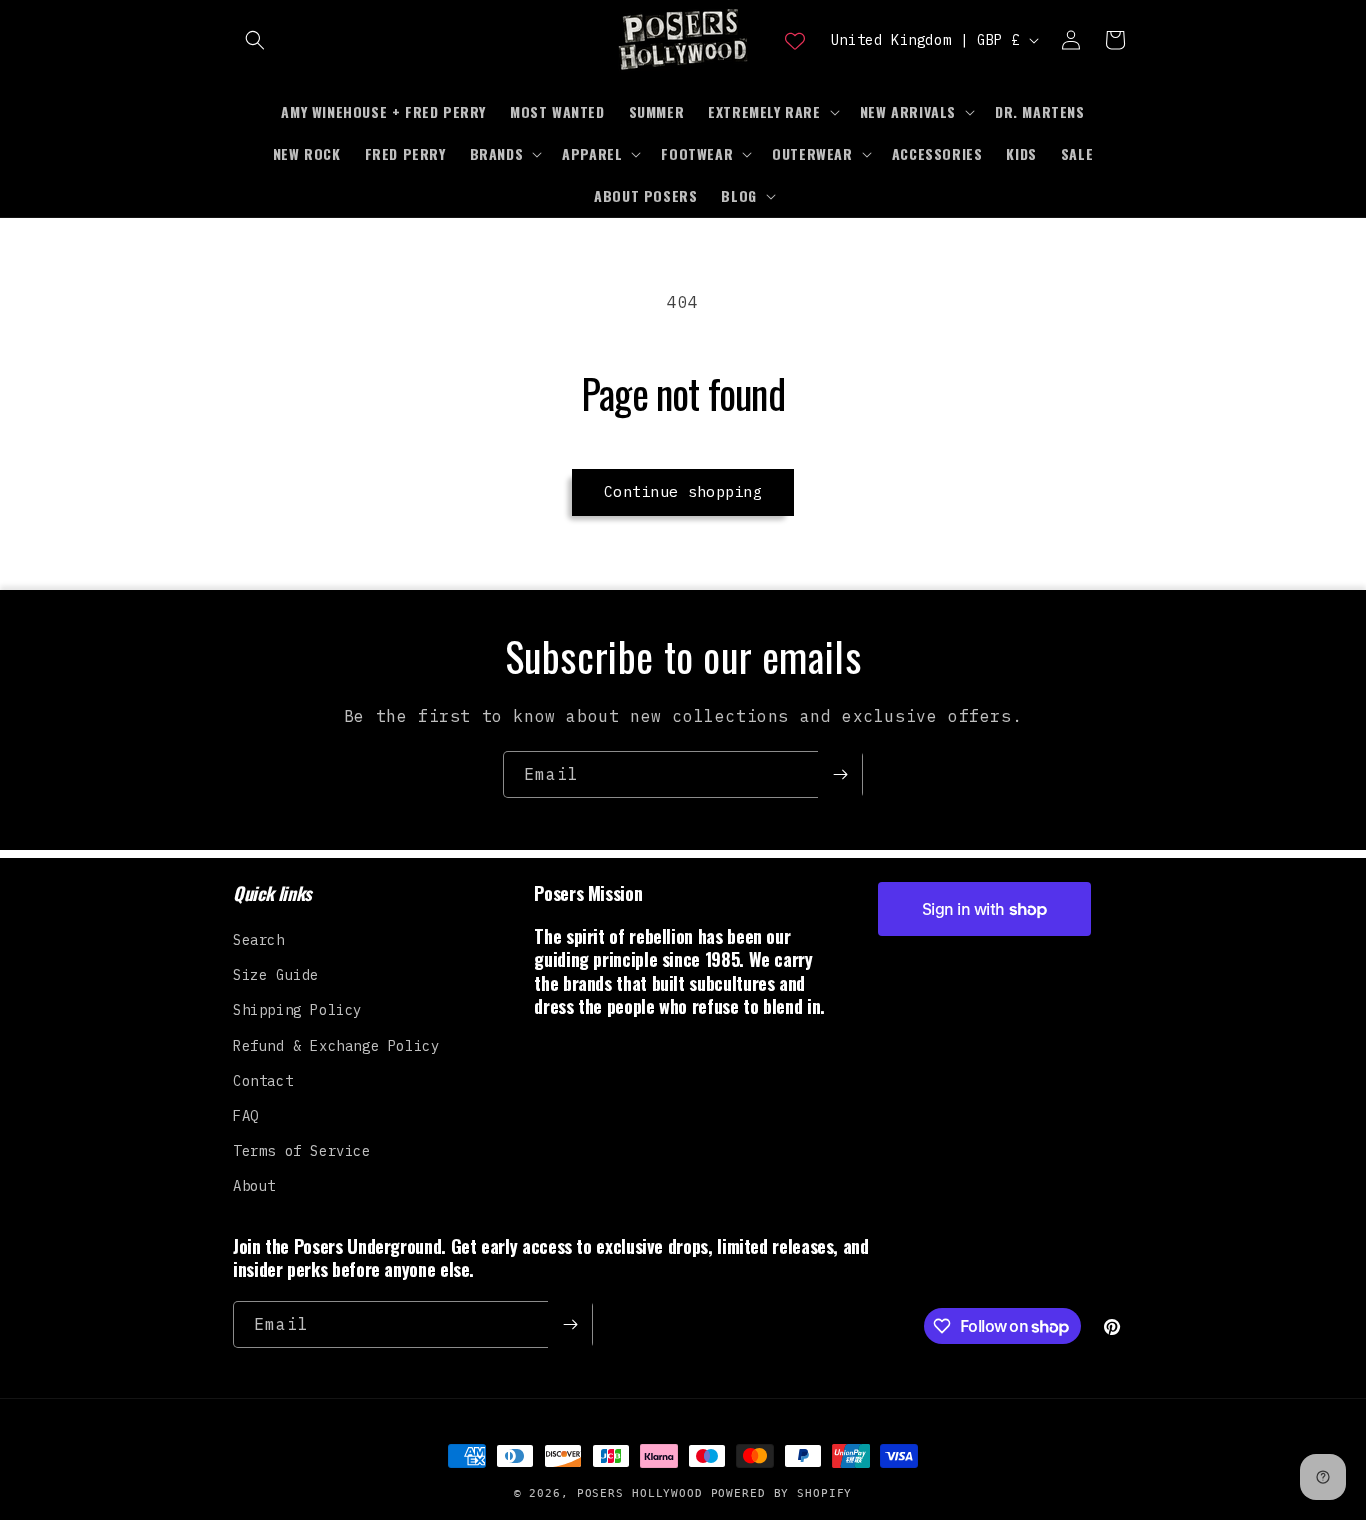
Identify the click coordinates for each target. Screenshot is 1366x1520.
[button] (255, 40)
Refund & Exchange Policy (336, 1046)
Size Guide (276, 975)
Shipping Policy (297, 1010)
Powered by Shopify (782, 1493)
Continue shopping (683, 491)
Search (259, 940)
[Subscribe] (840, 774)
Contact (263, 1081)
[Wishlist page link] (795, 40)
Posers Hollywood (640, 1493)
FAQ (246, 1116)
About (254, 1186)
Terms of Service (302, 1151)
